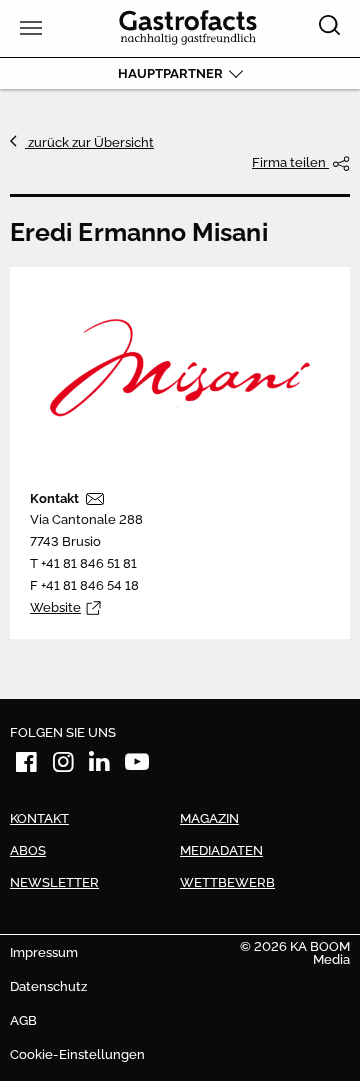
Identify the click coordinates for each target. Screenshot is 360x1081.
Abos (28, 850)
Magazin (209, 818)
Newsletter (54, 882)
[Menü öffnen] (28, 28)
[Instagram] (64, 765)
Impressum (44, 952)
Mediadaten (221, 850)
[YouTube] (137, 765)
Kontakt (54, 498)
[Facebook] (27, 765)
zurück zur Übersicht (89, 142)
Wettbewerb (227, 882)
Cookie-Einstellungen (77, 1054)
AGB (23, 1020)
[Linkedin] (100, 765)
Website (55, 607)
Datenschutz (48, 986)
